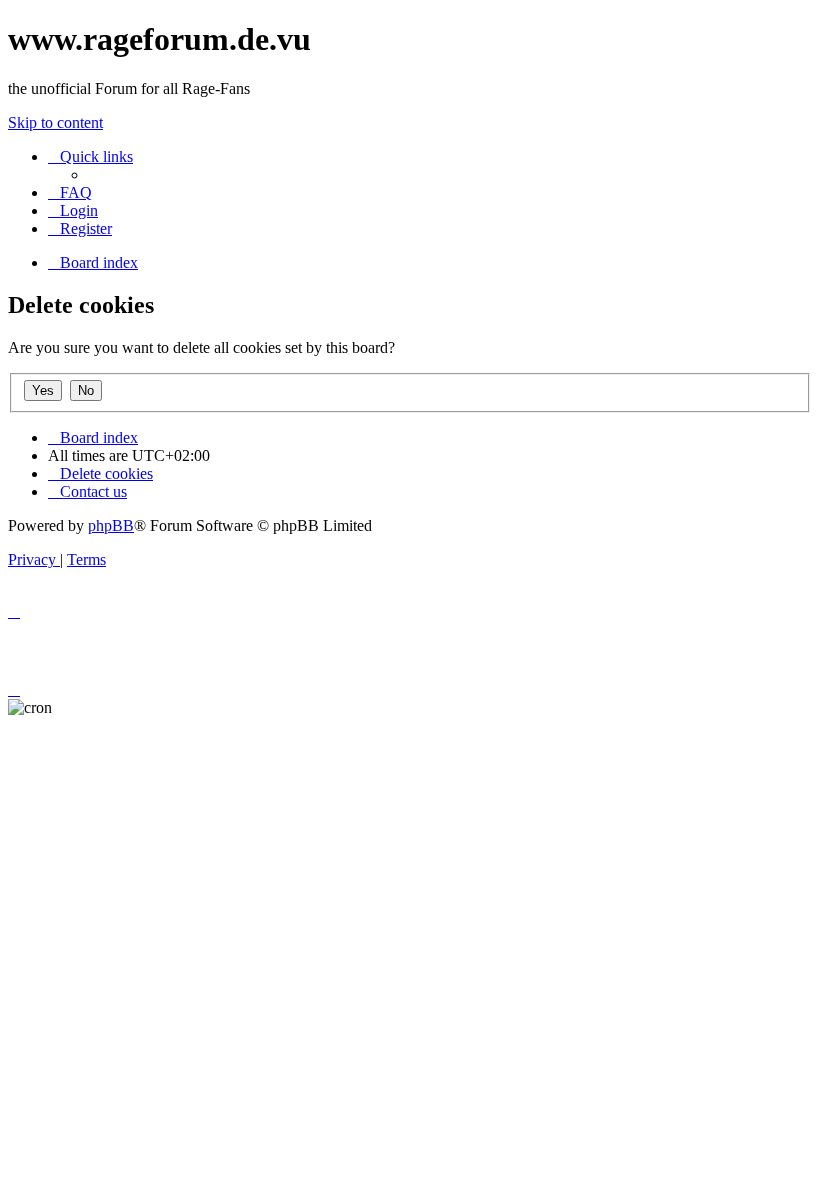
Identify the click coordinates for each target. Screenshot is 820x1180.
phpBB (111, 525)
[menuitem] (70, 192)
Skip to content (55, 122)
